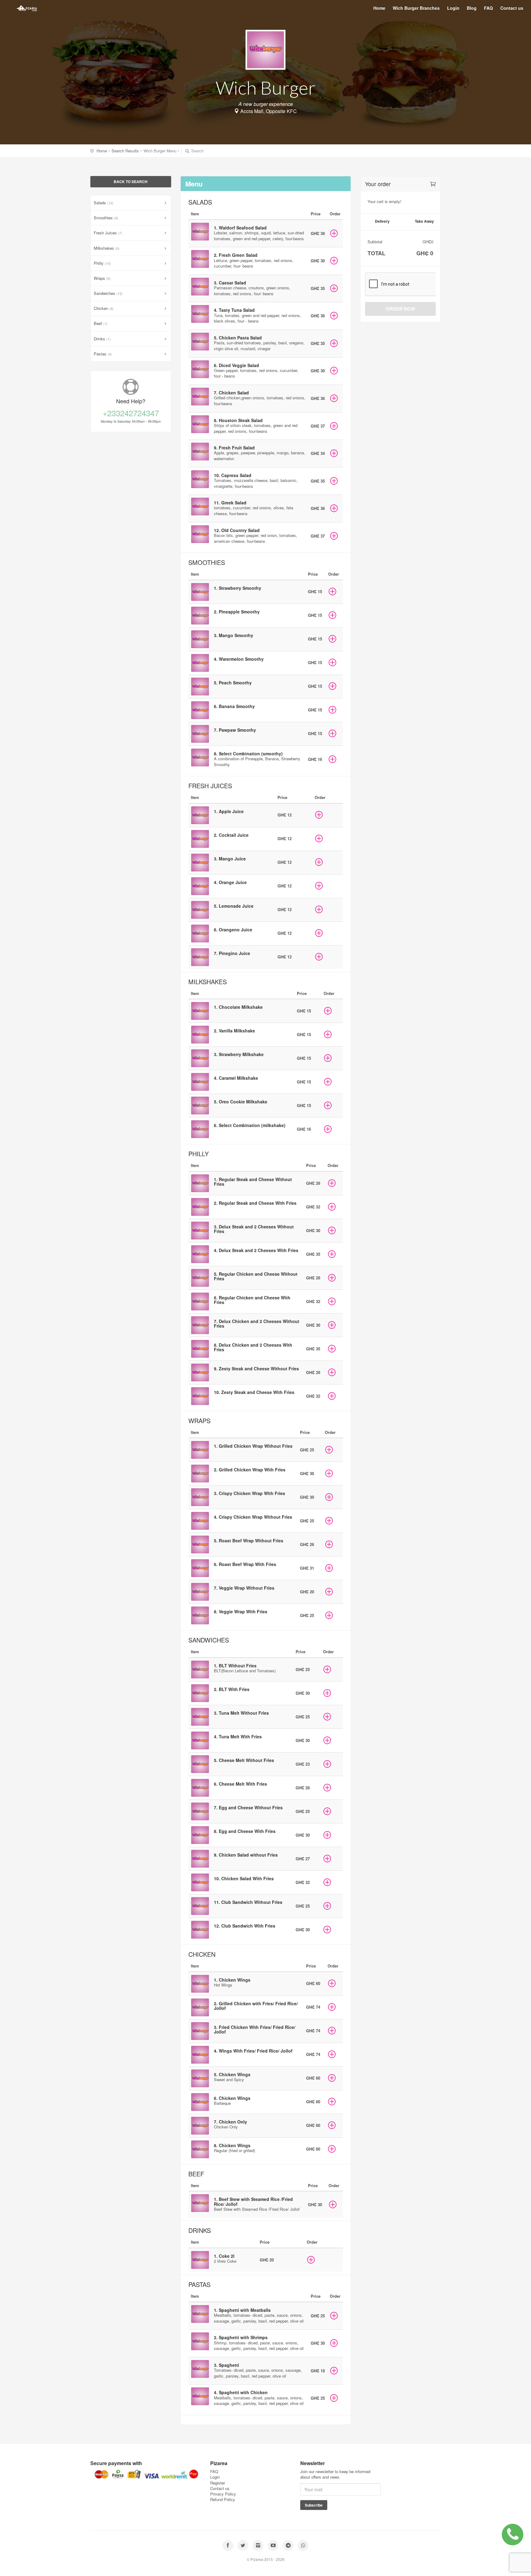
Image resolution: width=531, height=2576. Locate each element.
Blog (472, 8)
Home (379, 8)
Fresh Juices (108, 233)
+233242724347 (131, 413)
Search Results (125, 151)
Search (197, 151)
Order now (400, 309)
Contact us (512, 8)
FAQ (488, 8)
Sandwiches (108, 293)
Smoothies (106, 218)
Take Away (424, 221)
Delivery (382, 221)
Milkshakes (107, 248)
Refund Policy (223, 2499)
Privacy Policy (223, 2494)
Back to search (131, 182)
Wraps (102, 278)
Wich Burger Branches (416, 8)
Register (218, 2483)
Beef (101, 323)
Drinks (102, 339)
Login (453, 8)
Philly (102, 263)
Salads (104, 203)
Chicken (104, 308)
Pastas (103, 354)
